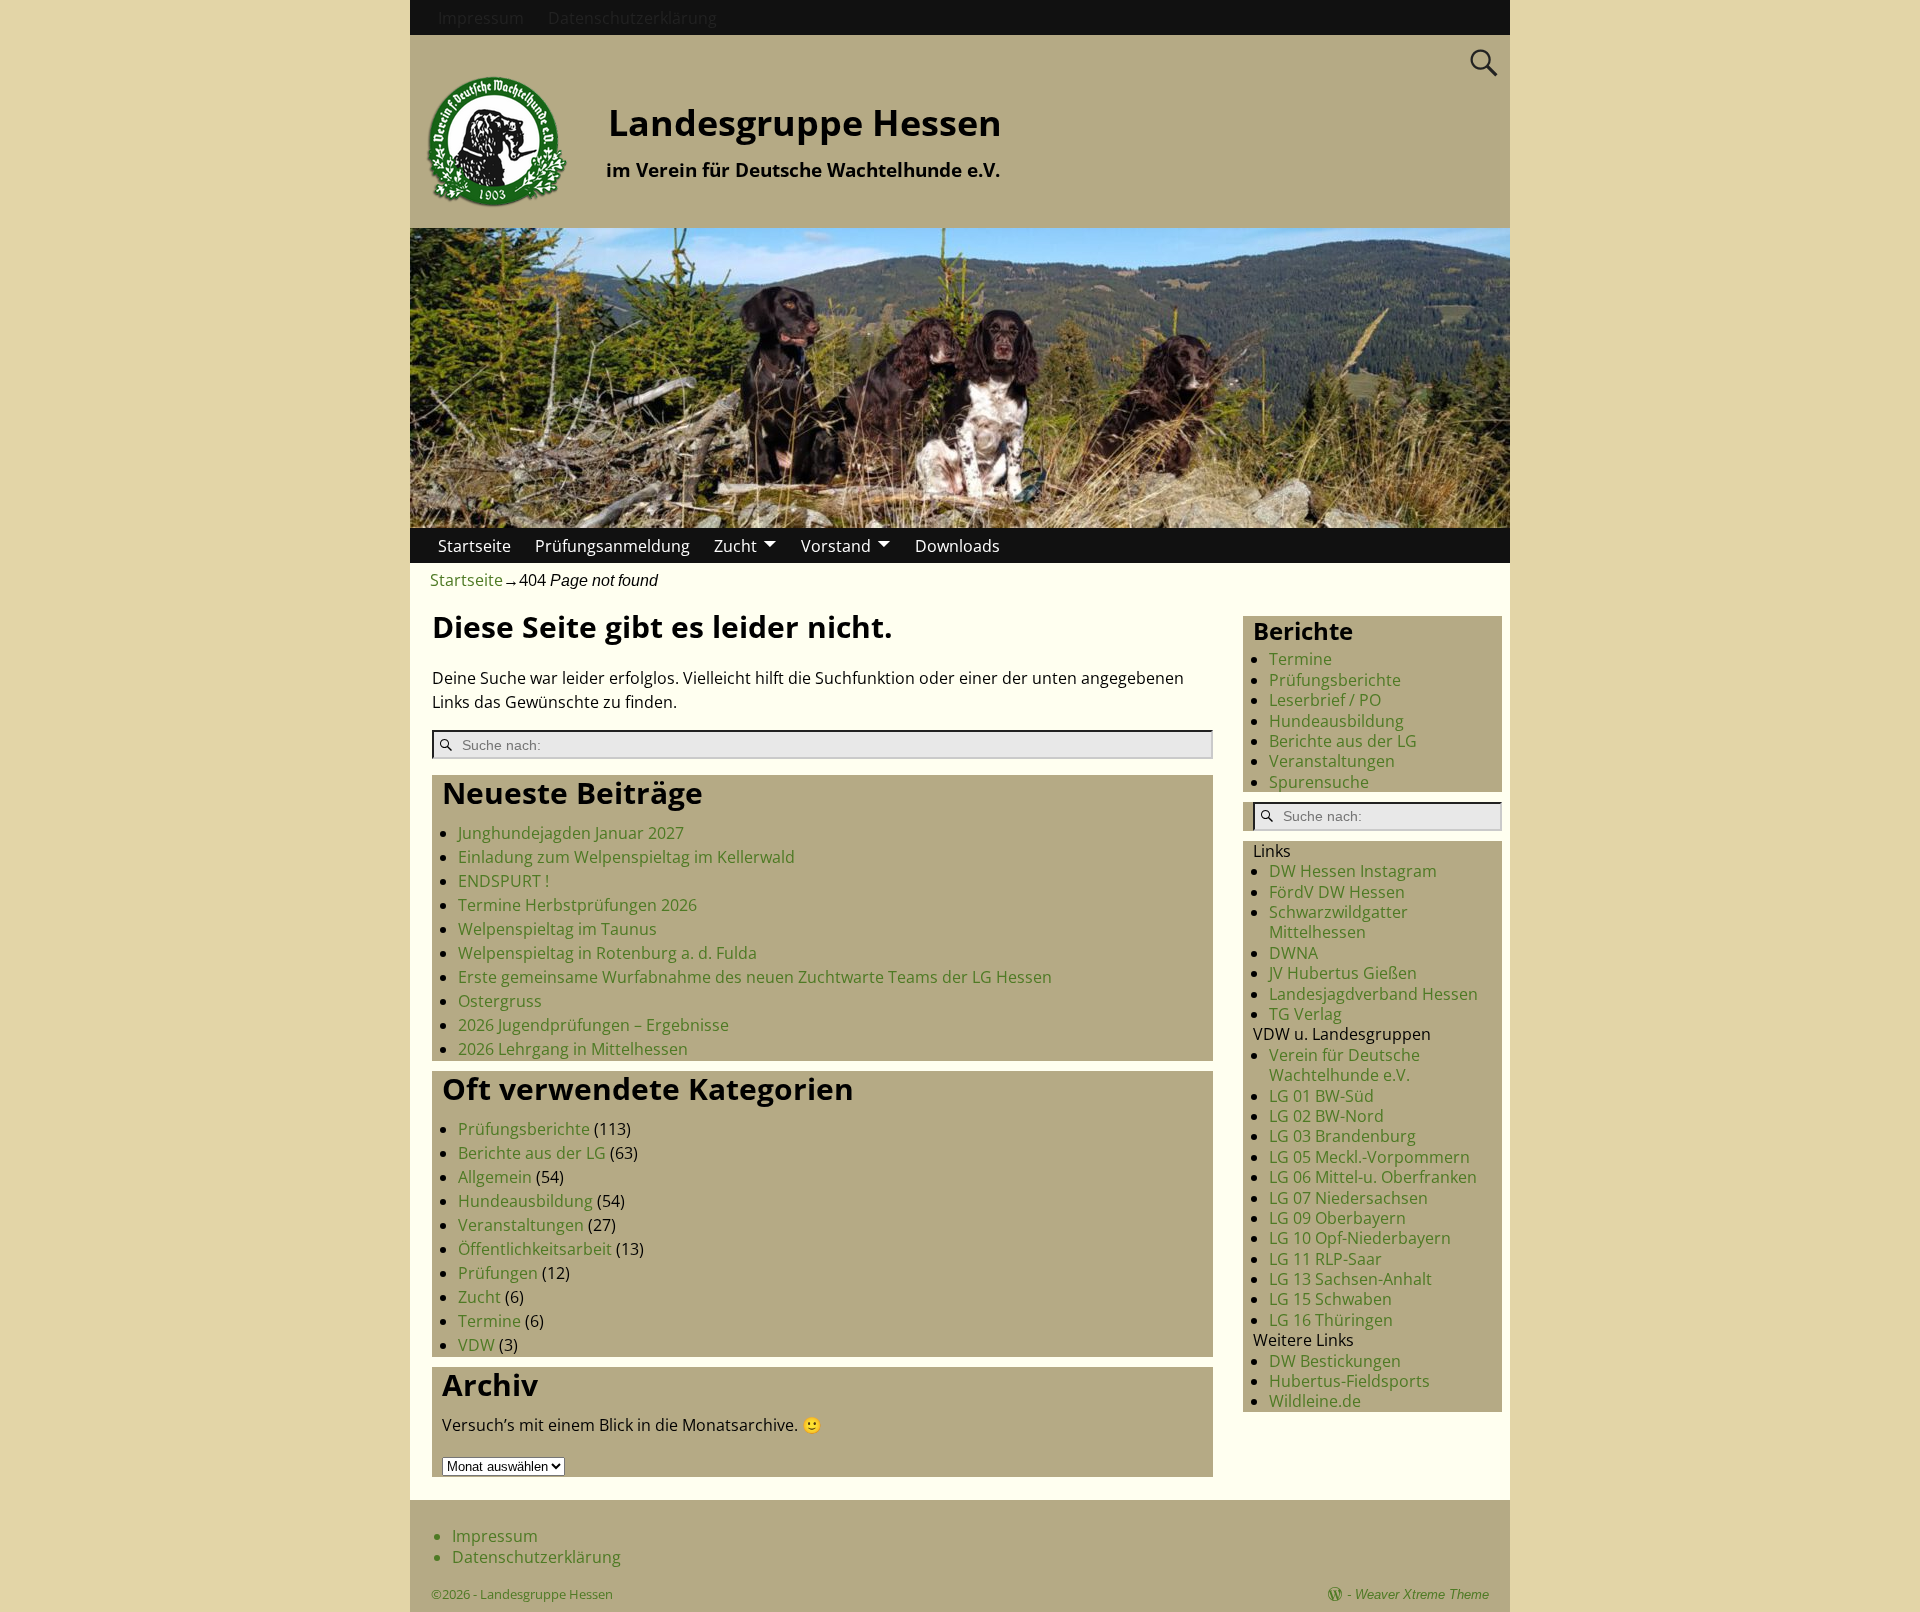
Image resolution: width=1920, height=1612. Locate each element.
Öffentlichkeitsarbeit (535, 1249)
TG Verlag (1305, 1014)
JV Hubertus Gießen (1343, 973)
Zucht (735, 546)
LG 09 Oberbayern (1337, 1218)
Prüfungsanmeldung (612, 546)
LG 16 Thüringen (1331, 1320)
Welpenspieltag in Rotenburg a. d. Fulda (607, 953)
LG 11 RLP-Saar (1325, 1259)
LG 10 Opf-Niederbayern (1360, 1238)
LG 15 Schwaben (1330, 1299)
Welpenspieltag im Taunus (557, 929)
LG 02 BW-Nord (1326, 1116)
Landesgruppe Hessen (805, 122)
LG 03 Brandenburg (1342, 1136)
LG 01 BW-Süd (1321, 1096)
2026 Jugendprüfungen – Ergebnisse (593, 1025)
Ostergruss (500, 1001)
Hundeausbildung (525, 1201)
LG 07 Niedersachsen (1348, 1198)
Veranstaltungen (521, 1225)
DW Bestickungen (1335, 1361)
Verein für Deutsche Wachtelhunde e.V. (1344, 1065)
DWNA (1293, 953)
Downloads (957, 546)
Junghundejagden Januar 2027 (571, 833)
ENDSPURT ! (503, 881)
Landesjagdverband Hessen (1373, 994)
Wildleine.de (1315, 1401)
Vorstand (836, 546)
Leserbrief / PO (1325, 700)
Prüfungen (498, 1273)
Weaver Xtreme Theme (1422, 1594)
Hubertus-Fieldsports (1349, 1381)
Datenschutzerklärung (632, 18)
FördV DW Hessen (1337, 892)
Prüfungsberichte (524, 1129)
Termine (489, 1321)
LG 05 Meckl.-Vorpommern (1369, 1157)
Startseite (474, 546)
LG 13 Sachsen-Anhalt (1350, 1279)
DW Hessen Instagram (1353, 871)
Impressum (481, 18)
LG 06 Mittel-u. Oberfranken (1373, 1177)
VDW (476, 1345)
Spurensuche (1319, 782)
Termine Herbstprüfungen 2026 (577, 905)
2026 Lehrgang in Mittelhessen (573, 1049)
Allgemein (495, 1177)
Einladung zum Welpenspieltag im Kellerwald (626, 857)
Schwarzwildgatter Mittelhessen (1338, 922)
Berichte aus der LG (532, 1153)
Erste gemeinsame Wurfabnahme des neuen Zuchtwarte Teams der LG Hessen (755, 977)
